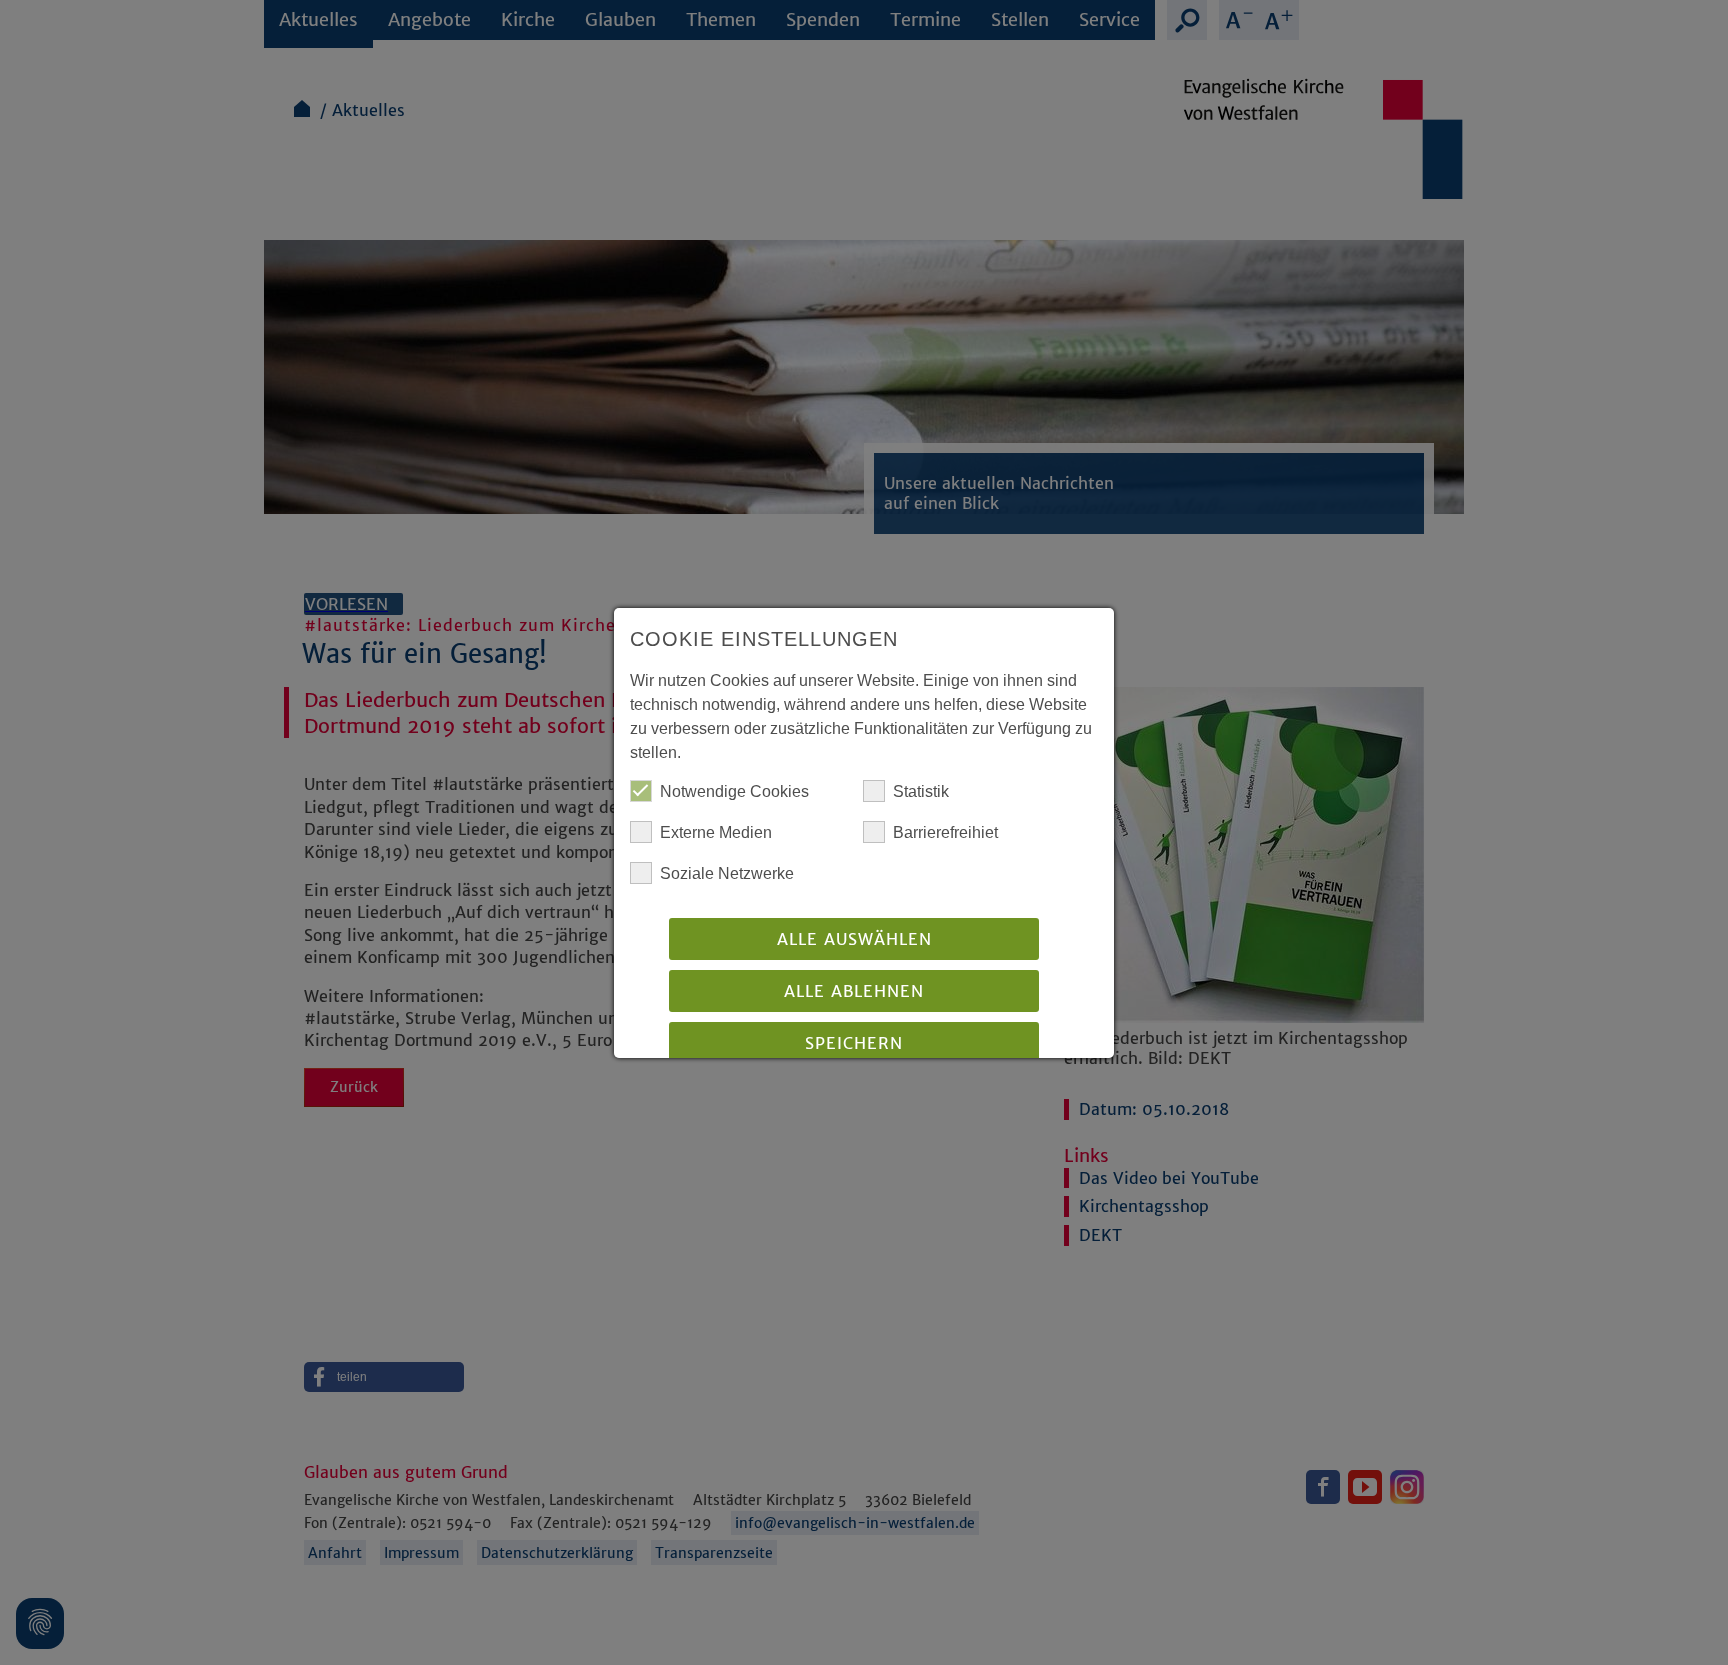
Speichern (854, 1043)
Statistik (921, 791)
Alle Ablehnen (854, 991)
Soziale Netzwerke (727, 873)
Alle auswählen (854, 939)
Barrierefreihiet (945, 832)
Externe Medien (716, 832)
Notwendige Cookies (734, 791)
